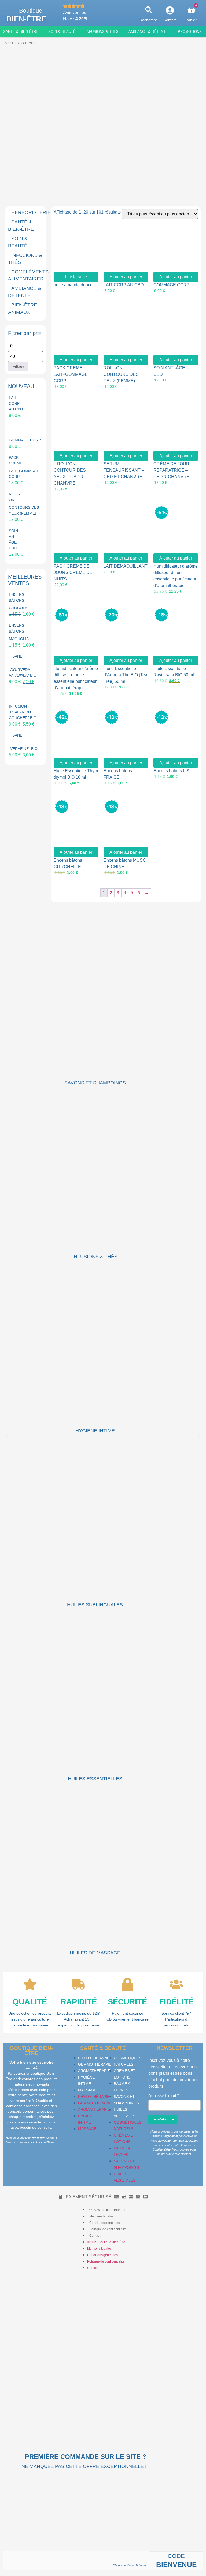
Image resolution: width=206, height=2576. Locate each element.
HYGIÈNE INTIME (95, 1431)
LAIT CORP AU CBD (124, 285)
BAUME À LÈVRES (122, 2087)
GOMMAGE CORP (172, 285)
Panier (191, 20)
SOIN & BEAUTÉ (18, 242)
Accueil (11, 43)
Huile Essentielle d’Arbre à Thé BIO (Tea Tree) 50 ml (125, 675)
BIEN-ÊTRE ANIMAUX (23, 308)
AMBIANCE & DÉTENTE (25, 292)
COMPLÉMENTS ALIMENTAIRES (28, 275)
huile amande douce (73, 285)
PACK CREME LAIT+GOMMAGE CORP (71, 374)
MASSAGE (87, 2090)
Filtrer (18, 366)
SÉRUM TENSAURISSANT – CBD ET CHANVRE (124, 470)
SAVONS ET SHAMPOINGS (95, 1083)
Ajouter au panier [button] (126, 277)
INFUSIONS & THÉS (25, 259)
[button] (149, 10)
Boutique (31, 11)
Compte (170, 20)
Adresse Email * (164, 2096)
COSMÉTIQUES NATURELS (128, 2061)
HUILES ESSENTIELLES (95, 1779)
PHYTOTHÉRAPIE (94, 2058)
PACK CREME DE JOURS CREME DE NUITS (73, 573)
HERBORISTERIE (31, 212)
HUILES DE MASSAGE (95, 1953)
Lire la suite (76, 277)
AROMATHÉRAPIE (94, 2071)
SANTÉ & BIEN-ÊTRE (21, 225)
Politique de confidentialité (108, 2229)
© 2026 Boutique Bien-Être (108, 2210)
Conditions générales (104, 2223)
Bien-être (26, 19)
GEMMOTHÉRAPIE (95, 2064)
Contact (95, 2236)
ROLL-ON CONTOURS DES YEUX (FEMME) (121, 374)
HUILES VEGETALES (125, 2113)
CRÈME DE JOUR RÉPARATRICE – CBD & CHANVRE (172, 470)
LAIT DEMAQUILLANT (126, 566)
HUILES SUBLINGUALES (95, 1605)
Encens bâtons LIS (171, 771)
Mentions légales (101, 2216)
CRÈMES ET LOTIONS (125, 2074)
